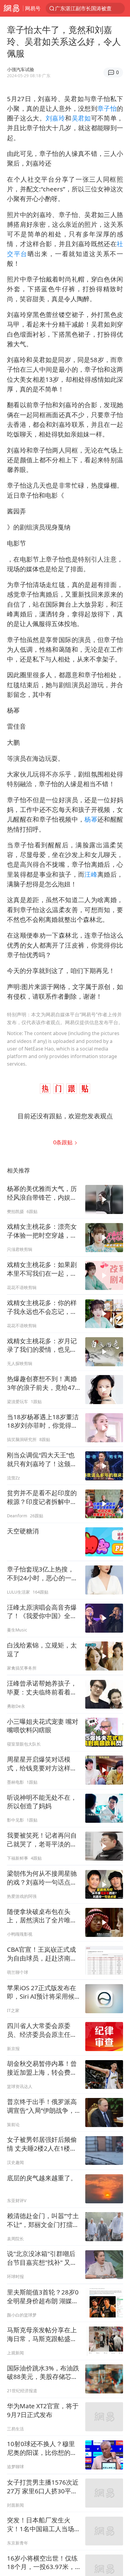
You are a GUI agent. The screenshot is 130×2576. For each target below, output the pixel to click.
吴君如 (81, 118)
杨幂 (91, 819)
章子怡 (107, 108)
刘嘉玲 (55, 118)
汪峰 (91, 874)
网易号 (33, 8)
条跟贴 (64, 1142)
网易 (11, 8)
